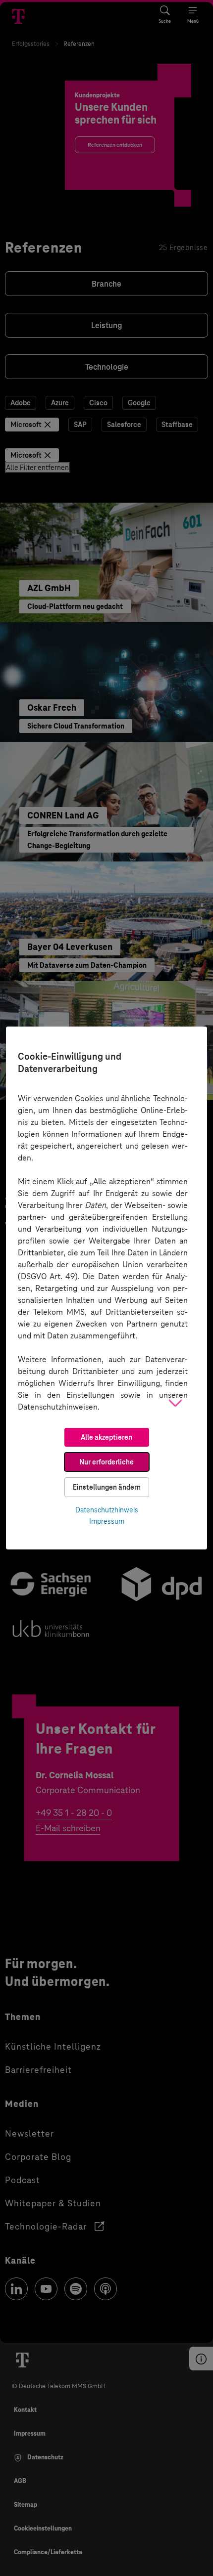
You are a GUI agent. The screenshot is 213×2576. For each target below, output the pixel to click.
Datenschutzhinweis (107, 1510)
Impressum (107, 1521)
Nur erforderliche (106, 1462)
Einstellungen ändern (107, 1487)
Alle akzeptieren (106, 1437)
